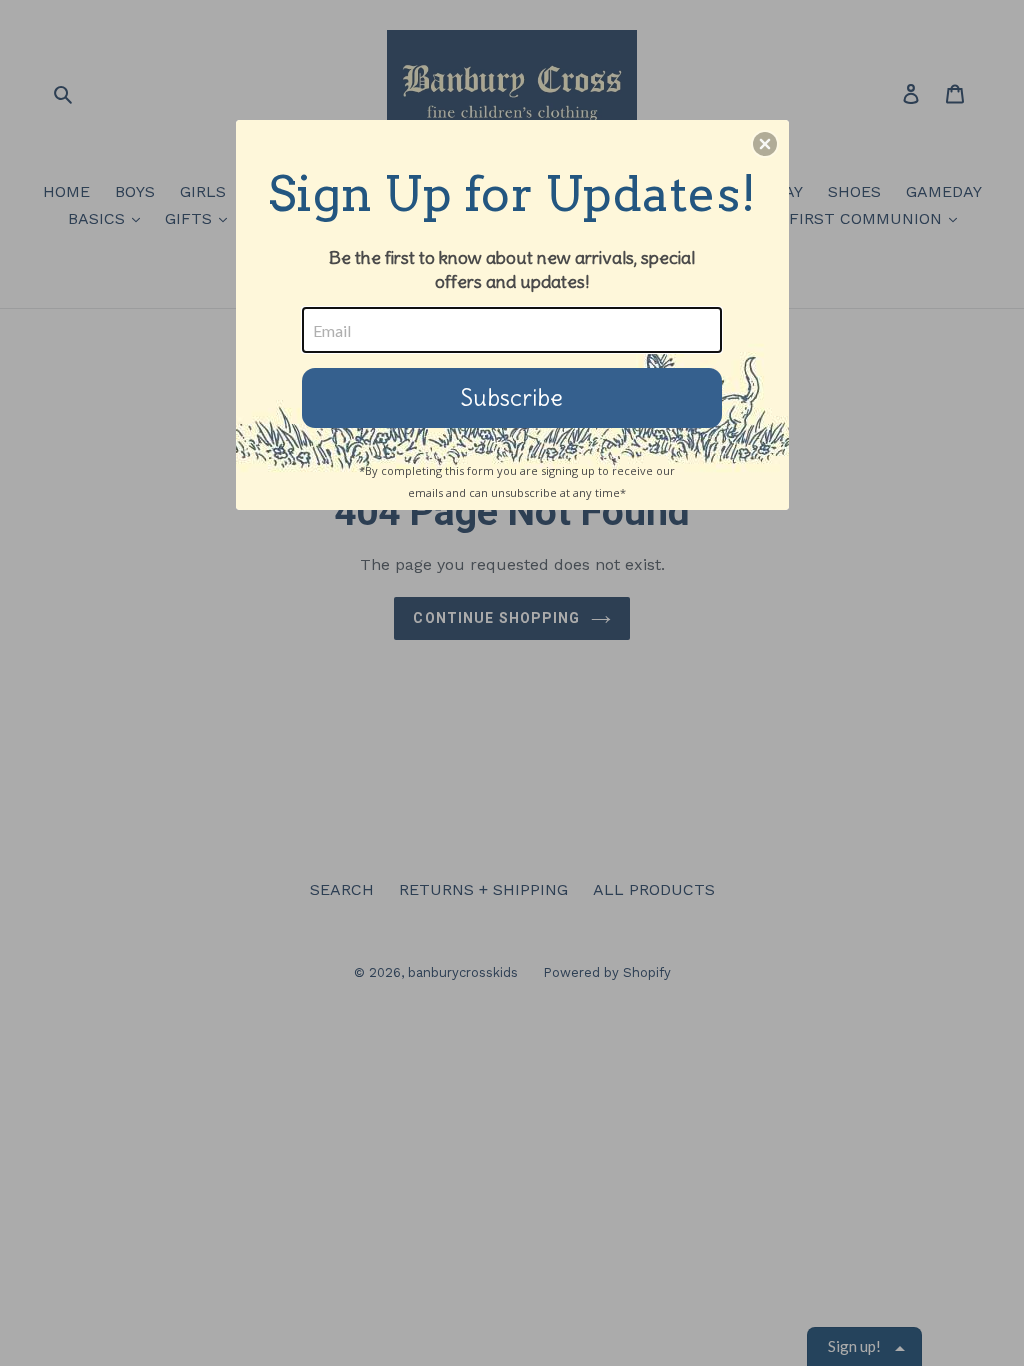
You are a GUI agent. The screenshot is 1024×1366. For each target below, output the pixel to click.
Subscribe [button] (512, 397)
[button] (765, 144)
